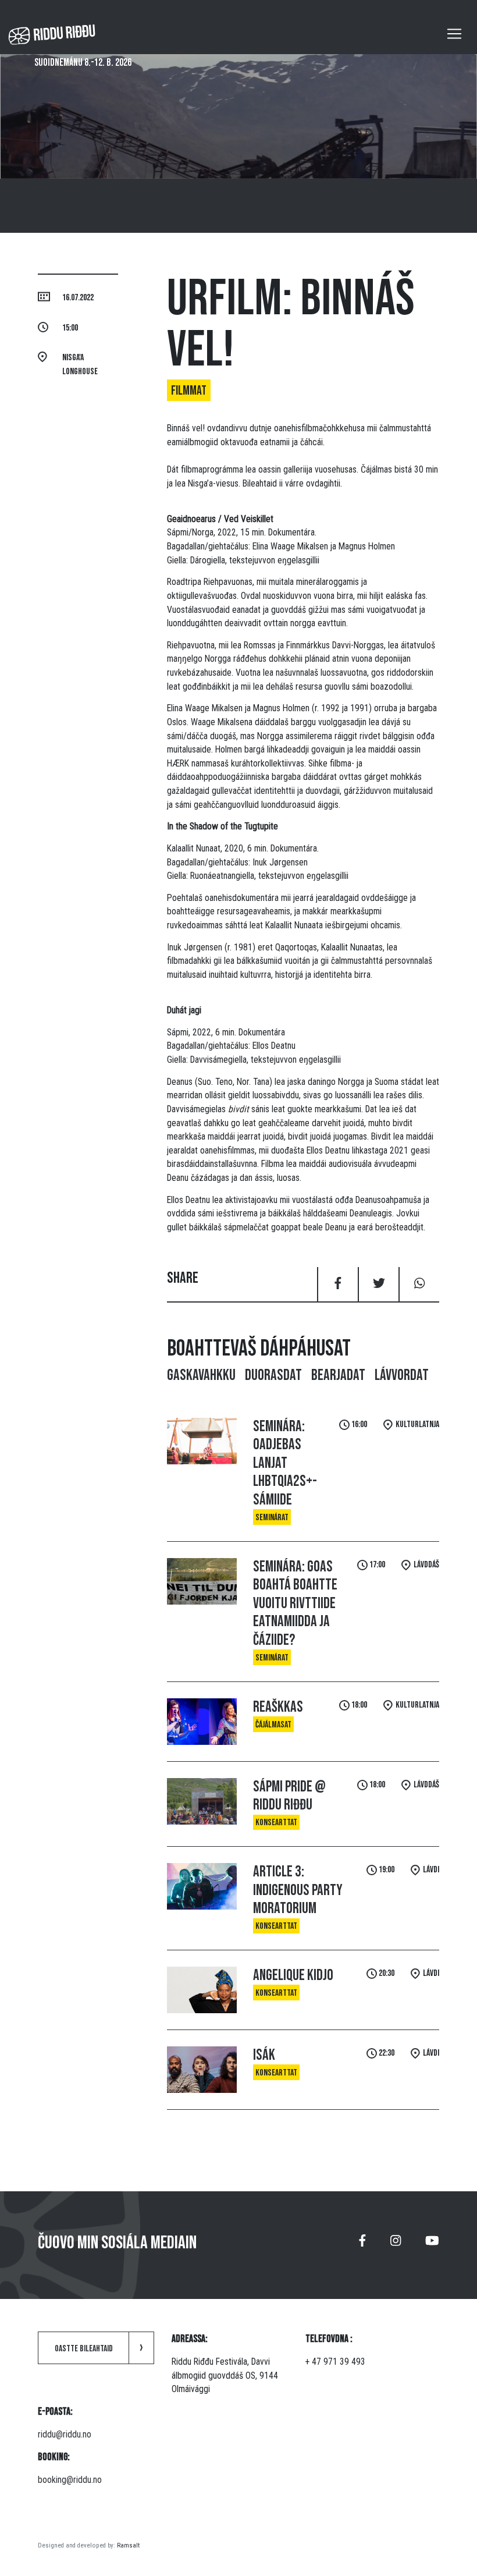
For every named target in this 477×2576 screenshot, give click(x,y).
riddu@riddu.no (65, 2434)
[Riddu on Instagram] (396, 2245)
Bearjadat (338, 1375)
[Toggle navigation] (454, 34)
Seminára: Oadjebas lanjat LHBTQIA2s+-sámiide (285, 1463)
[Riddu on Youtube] (432, 2245)
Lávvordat (402, 1375)
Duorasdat (273, 1375)
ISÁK (264, 2055)
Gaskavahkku (201, 1375)
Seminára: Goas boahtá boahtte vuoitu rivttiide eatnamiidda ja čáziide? (295, 1603)
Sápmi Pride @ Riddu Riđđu (289, 1796)
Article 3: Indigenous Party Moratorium (298, 1890)
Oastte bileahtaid (84, 2349)
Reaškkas (278, 1707)
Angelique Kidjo (293, 1975)
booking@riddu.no (70, 2480)
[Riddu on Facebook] (362, 2245)
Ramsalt (128, 2545)
